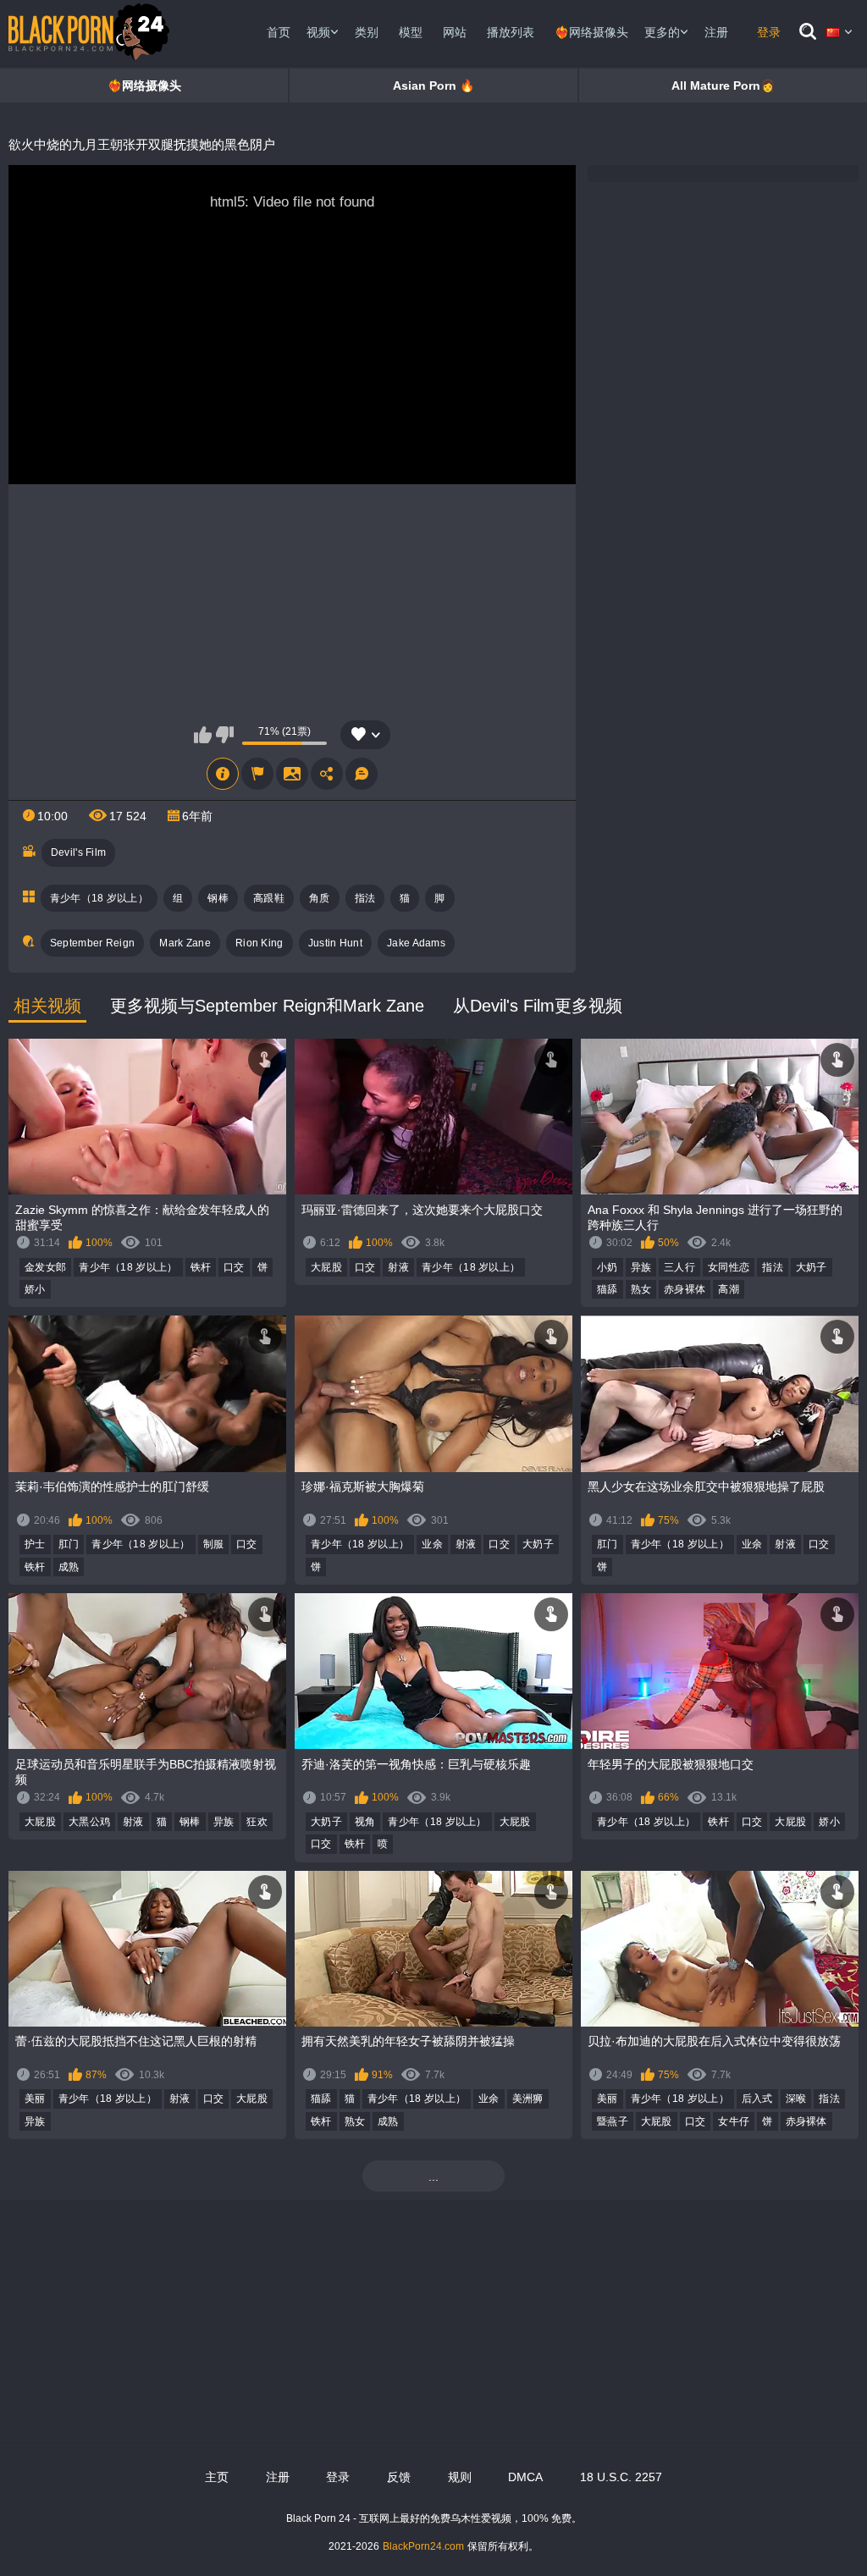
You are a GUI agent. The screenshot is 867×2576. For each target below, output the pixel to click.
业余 (432, 1544)
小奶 (607, 1267)
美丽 (35, 2099)
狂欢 (257, 1822)
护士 (35, 1544)
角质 (320, 898)
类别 (367, 32)
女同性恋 (729, 1267)
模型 (411, 32)
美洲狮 (528, 2099)
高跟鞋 (269, 898)
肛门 (69, 1544)
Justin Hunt (335, 943)
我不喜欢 (225, 735)
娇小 (35, 1289)
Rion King (260, 943)
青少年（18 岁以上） (99, 898)
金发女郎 (45, 1267)
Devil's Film (79, 852)
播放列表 (511, 32)
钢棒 (218, 898)
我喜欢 (203, 735)
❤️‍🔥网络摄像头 (591, 32)
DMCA (525, 2477)
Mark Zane (185, 943)
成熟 (69, 1567)
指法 (365, 898)
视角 (365, 1822)
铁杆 (201, 1267)
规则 (460, 2477)
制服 (214, 1544)
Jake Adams (416, 943)
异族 (641, 1267)
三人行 (679, 1267)
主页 (217, 2477)
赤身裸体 (685, 1289)
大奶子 (812, 1267)
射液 (398, 1267)
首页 (279, 32)
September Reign (93, 943)
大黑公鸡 (89, 1822)
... (433, 2176)
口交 (234, 1267)
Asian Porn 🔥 (433, 85)
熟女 (641, 1289)
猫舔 (607, 1289)
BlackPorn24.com (423, 2546)
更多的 (662, 32)
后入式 (757, 2099)
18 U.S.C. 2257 (621, 2477)
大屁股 (326, 1267)
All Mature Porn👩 (723, 85)
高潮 (729, 1289)
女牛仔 (734, 2121)
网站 (455, 32)
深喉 (796, 2099)
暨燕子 (613, 2121)
